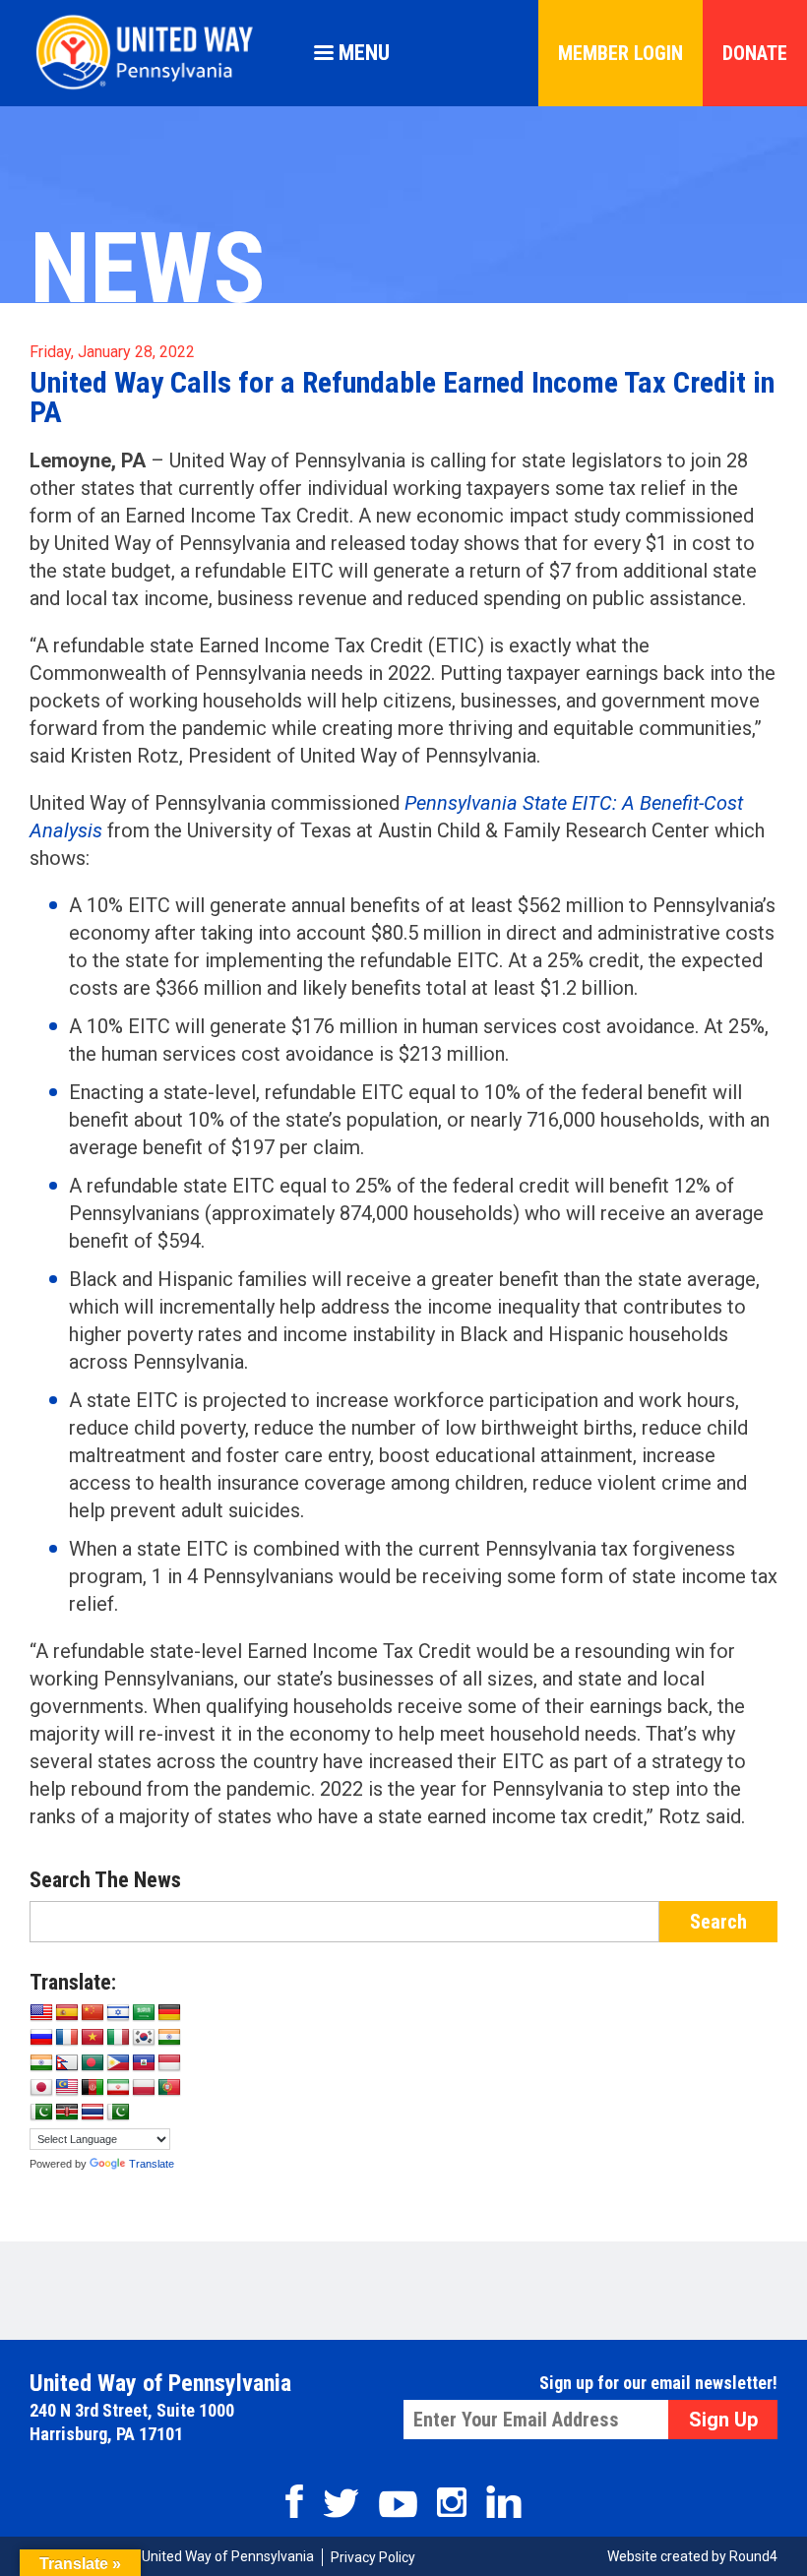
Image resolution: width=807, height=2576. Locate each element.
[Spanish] (67, 2013)
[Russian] (41, 2038)
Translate (152, 2164)
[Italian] (118, 2038)
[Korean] (144, 2038)
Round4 (753, 2556)
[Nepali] (67, 2063)
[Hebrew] (118, 2013)
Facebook (294, 2501)
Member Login (621, 53)
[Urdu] (118, 2113)
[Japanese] (41, 2088)
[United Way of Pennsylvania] (152, 89)
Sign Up (723, 2420)
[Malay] (67, 2088)
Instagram (452, 2502)
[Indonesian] (169, 2063)
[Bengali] (93, 2063)
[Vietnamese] (93, 2038)
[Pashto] (93, 2088)
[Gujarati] (169, 2038)
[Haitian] (144, 2063)
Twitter (341, 2503)
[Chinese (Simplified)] (93, 2013)
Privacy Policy (373, 2557)
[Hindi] (41, 2063)
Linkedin (504, 2502)
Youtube (398, 2504)
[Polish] (144, 2088)
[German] (169, 2013)
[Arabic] (144, 2013)
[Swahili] (67, 2113)
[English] (41, 2013)
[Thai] (93, 2113)
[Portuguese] (169, 2088)
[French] (67, 2038)
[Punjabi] (41, 2113)
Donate (755, 53)
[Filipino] (118, 2063)
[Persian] (118, 2088)
